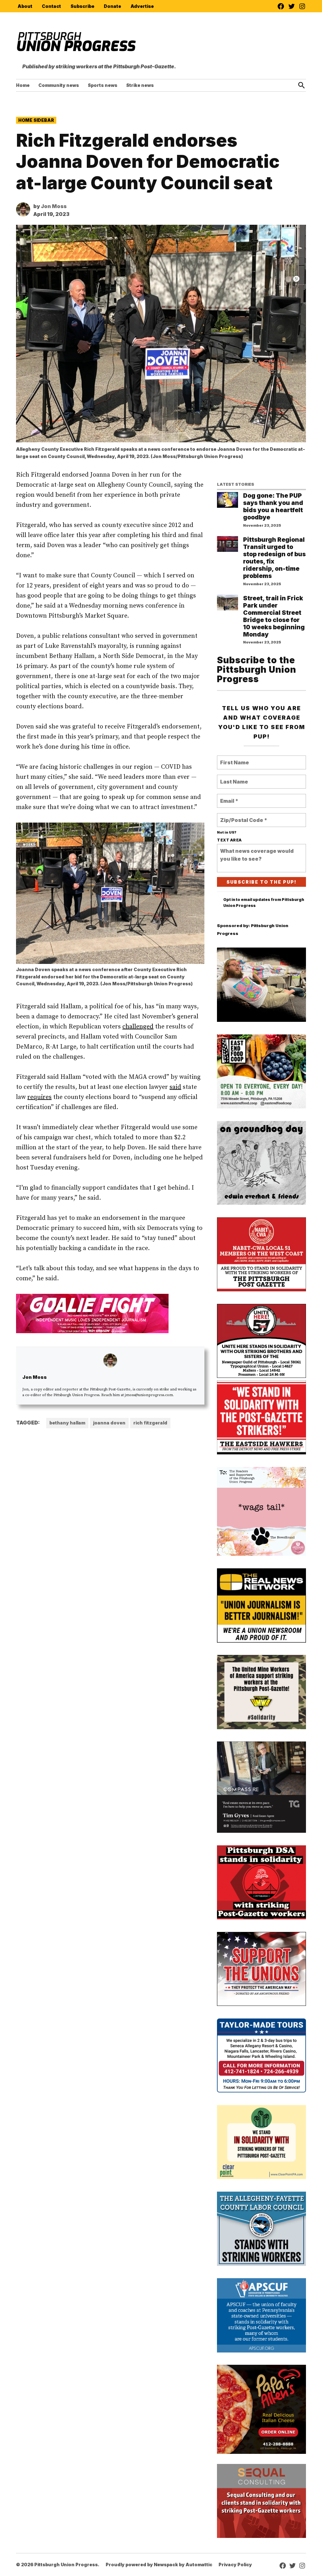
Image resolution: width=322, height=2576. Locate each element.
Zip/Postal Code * (241, 816)
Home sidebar (36, 120)
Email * (229, 797)
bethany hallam (67, 1423)
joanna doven (109, 1423)
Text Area (229, 840)
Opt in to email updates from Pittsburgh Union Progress (264, 903)
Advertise (142, 6)
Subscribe (82, 6)
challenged (138, 1027)
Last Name (233, 778)
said (175, 1087)
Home (23, 85)
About (25, 6)
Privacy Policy (235, 2565)
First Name (233, 759)
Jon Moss (54, 206)
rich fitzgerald (150, 1423)
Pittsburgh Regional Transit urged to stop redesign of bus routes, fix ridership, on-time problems (274, 558)
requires (39, 1097)
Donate (112, 6)
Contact (51, 6)
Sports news (103, 85)
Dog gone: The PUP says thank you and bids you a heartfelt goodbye (273, 506)
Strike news (140, 85)
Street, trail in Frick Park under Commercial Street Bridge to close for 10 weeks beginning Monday (274, 616)
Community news (59, 85)
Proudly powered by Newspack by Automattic (159, 2565)
